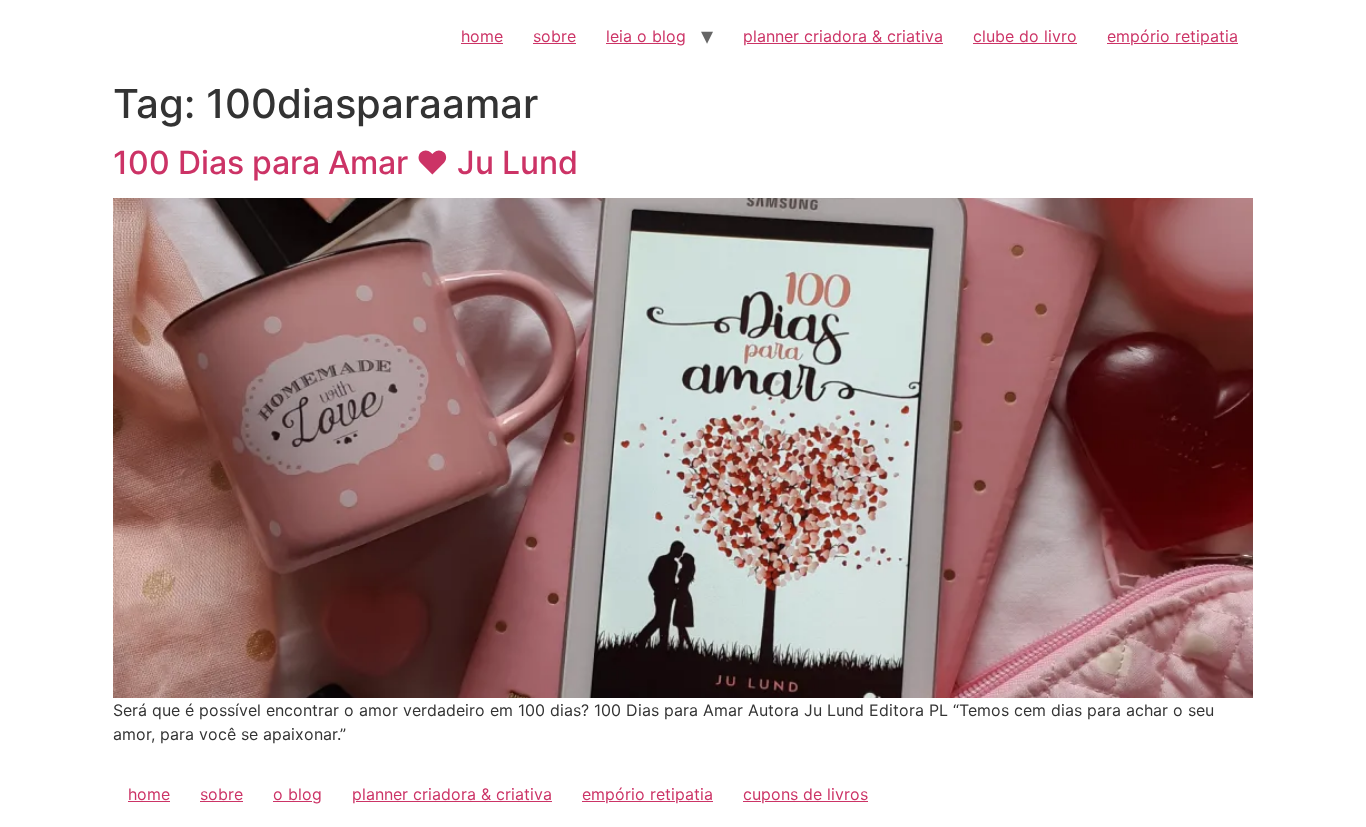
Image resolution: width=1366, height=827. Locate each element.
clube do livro (1025, 36)
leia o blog (646, 36)
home (482, 36)
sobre (554, 36)
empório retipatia (1172, 36)
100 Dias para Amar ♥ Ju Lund (345, 162)
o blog (297, 794)
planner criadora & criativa (843, 36)
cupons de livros (805, 794)
